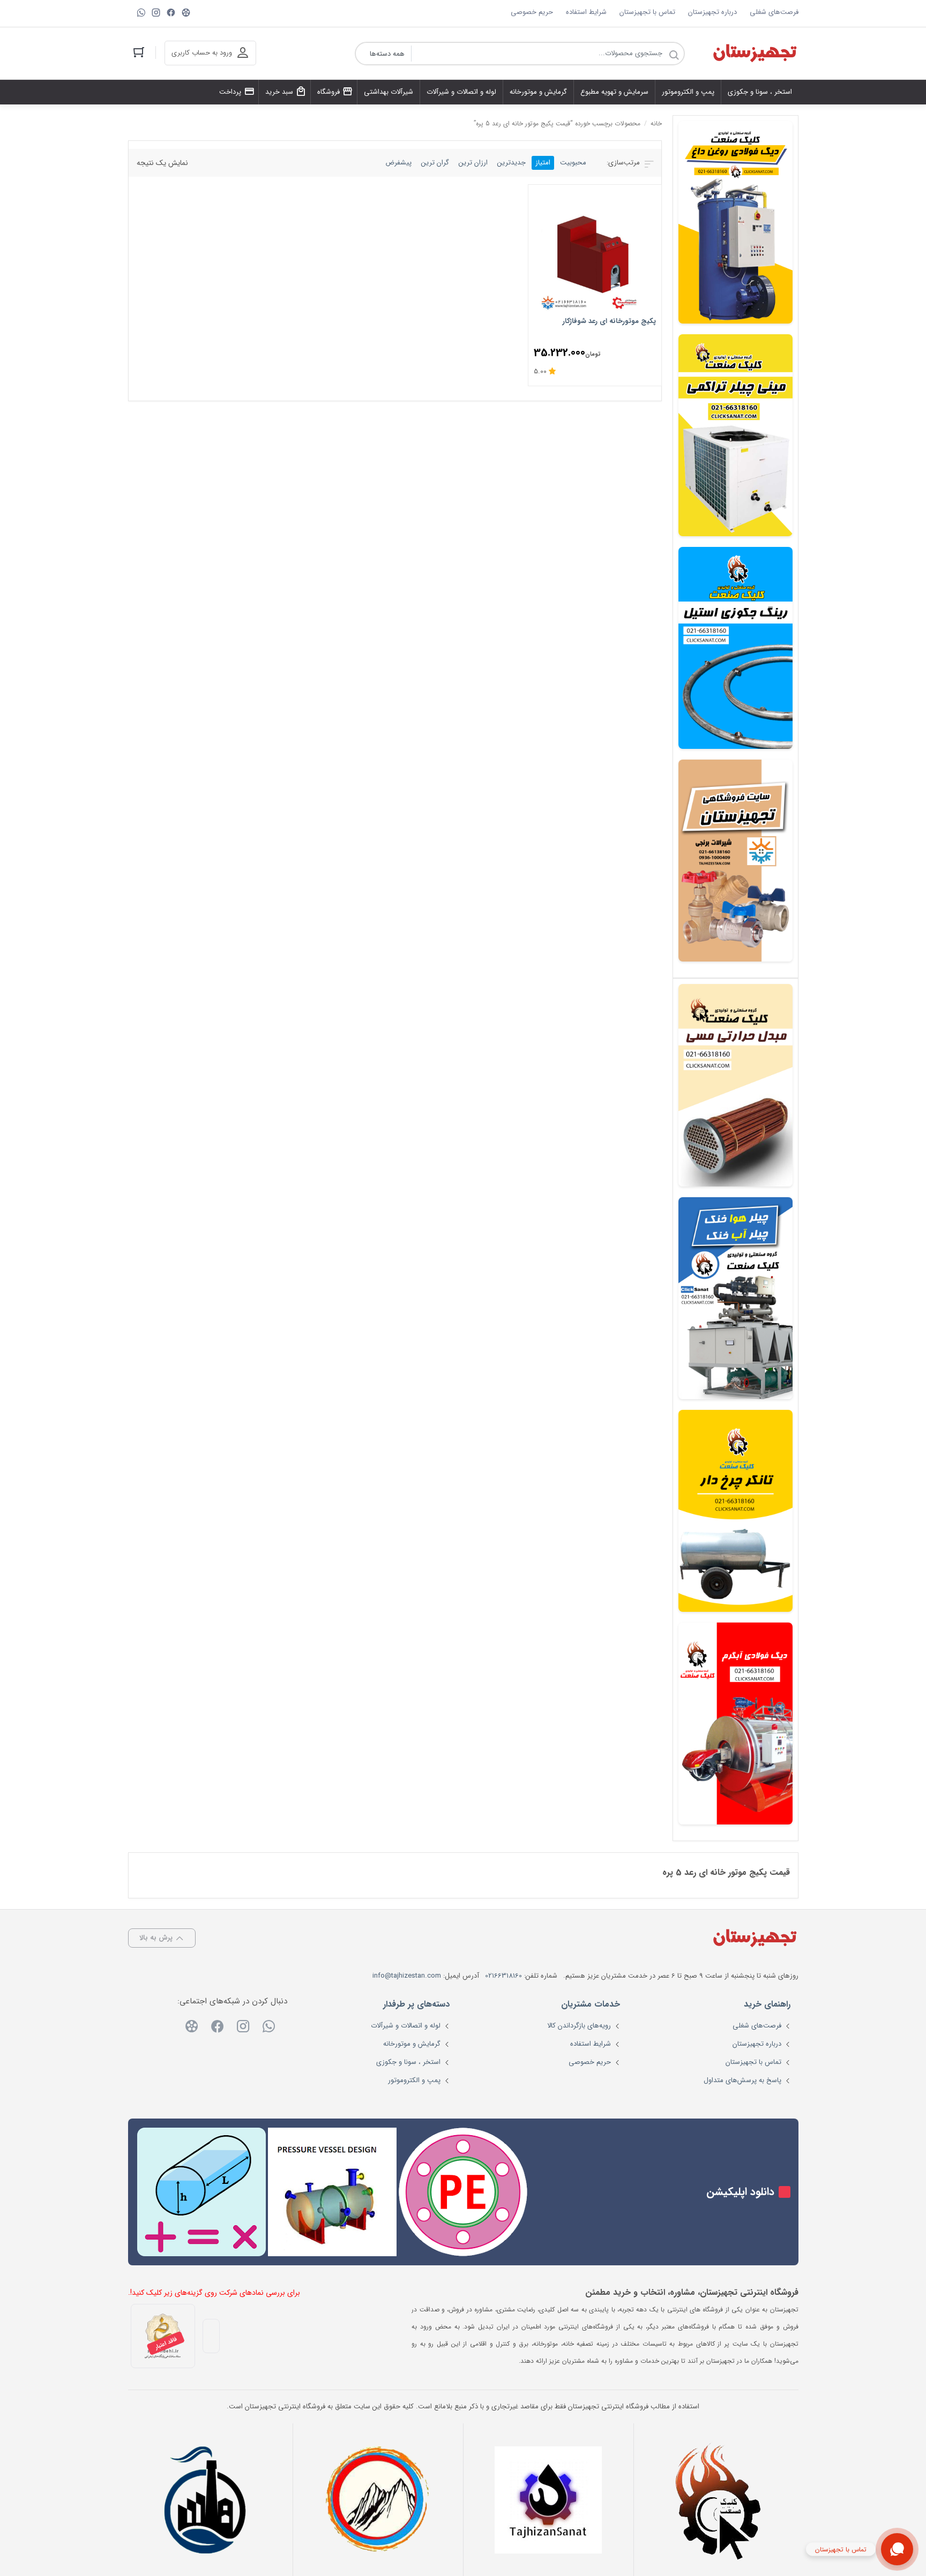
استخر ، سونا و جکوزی (408, 2062)
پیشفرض (398, 163)
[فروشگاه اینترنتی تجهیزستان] (755, 54)
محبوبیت (573, 163)
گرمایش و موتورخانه (412, 2044)
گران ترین (435, 163)
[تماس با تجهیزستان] (897, 2549)
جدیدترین (511, 163)
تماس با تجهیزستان (647, 12)
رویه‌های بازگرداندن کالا (579, 2026)
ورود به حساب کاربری (202, 53)
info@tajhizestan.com (407, 1976)
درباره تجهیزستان (712, 12)
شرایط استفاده (586, 12)
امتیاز (543, 163)
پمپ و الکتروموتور (414, 2080)
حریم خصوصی (532, 12)
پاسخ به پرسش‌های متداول (742, 2080)
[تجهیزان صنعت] (548, 2500)
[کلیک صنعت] (719, 2500)
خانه (656, 123)
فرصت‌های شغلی (774, 12)
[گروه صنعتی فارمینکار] (207, 2500)
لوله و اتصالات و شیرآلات (406, 2026)
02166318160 (503, 1976)
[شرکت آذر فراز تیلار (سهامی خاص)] (378, 2500)
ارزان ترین (473, 163)
